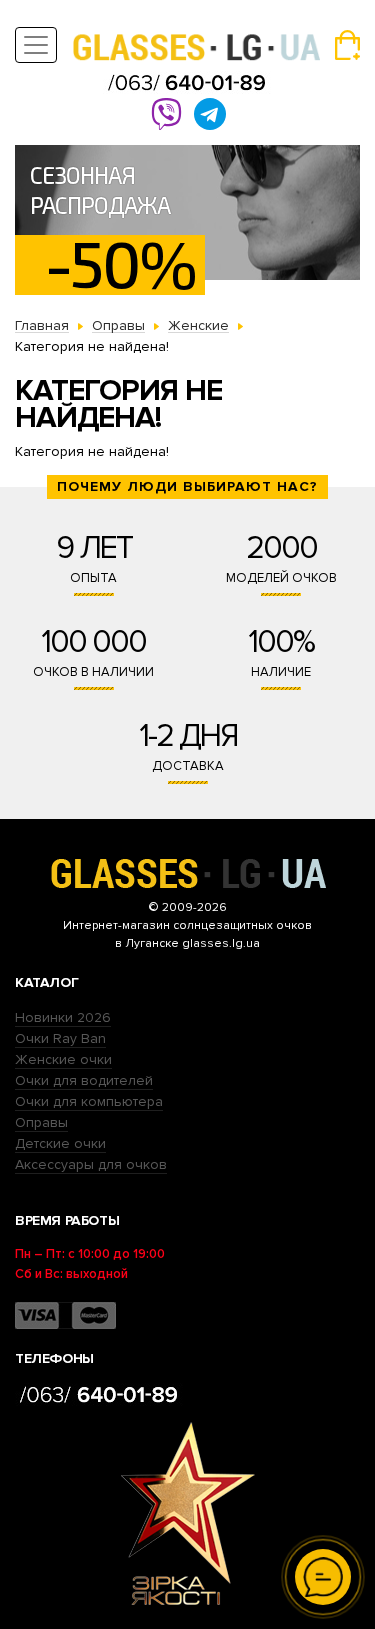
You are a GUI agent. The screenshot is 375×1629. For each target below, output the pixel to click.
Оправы (41, 1122)
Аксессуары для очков (91, 1164)
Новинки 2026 (63, 1017)
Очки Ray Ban (60, 1038)
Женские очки (63, 1059)
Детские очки (60, 1143)
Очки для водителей (84, 1080)
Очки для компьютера (89, 1101)
